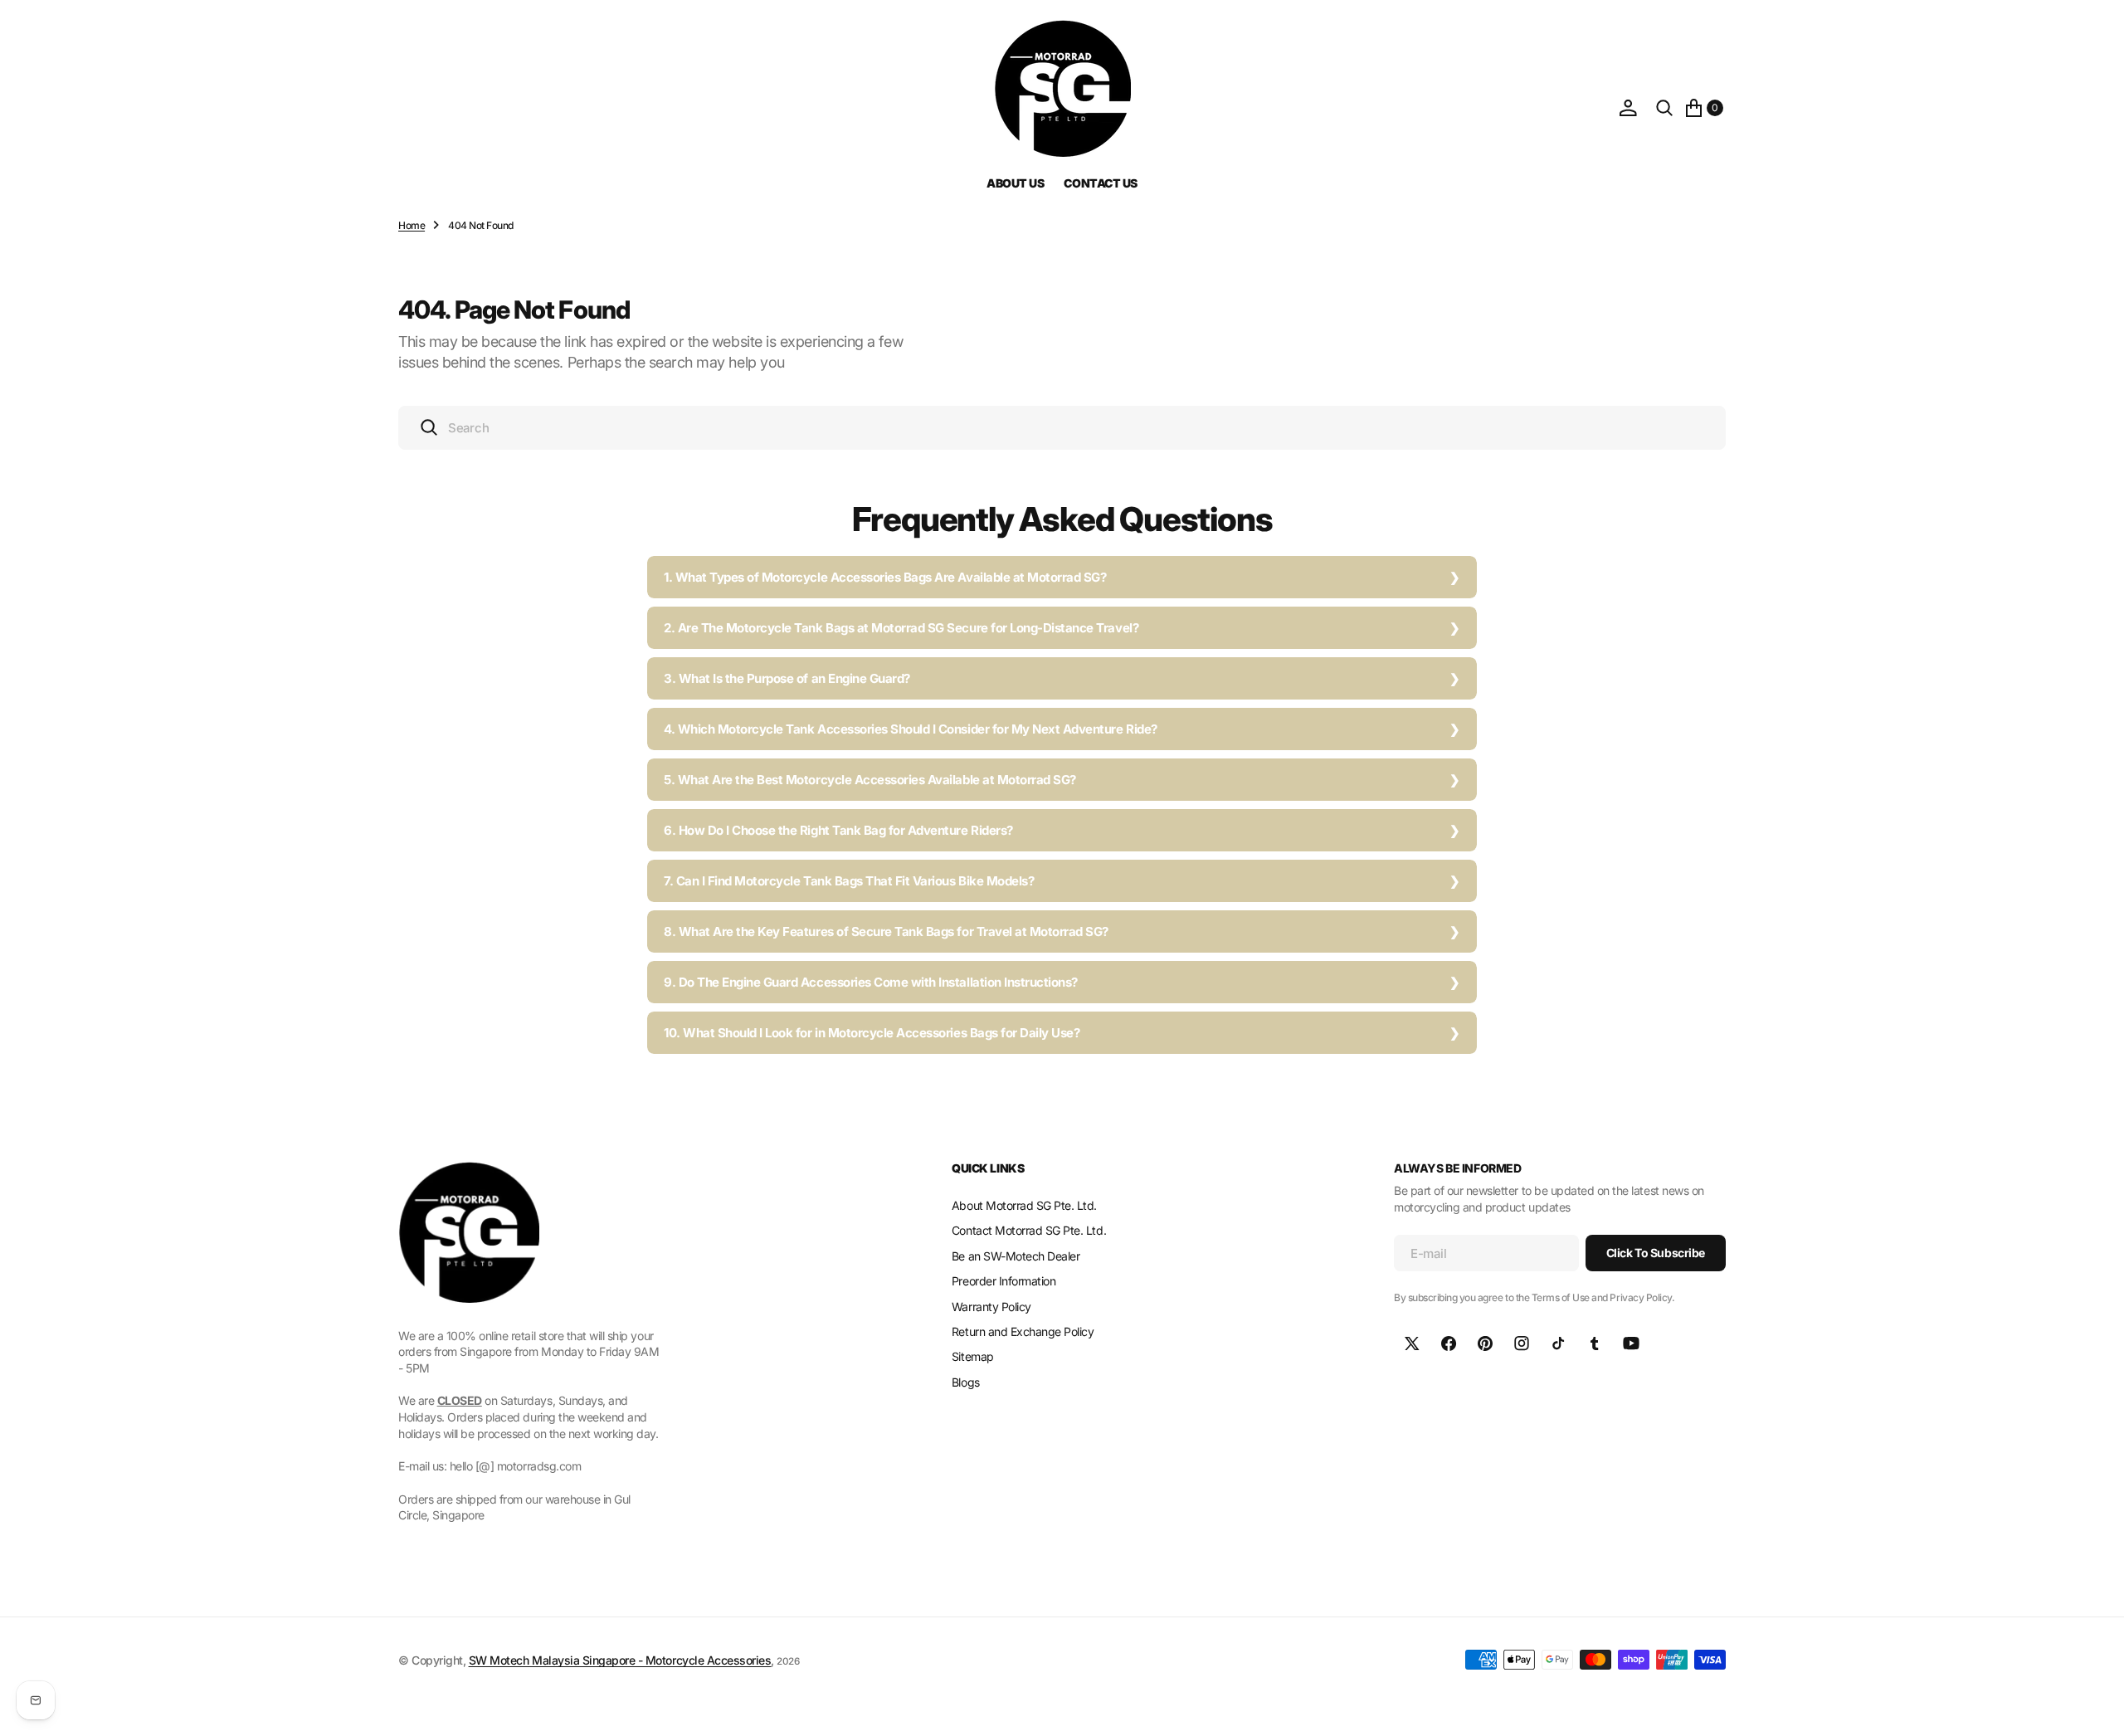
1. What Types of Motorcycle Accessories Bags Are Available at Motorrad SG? (885, 577)
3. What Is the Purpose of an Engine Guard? (787, 678)
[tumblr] (1595, 1343)
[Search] (1664, 108)
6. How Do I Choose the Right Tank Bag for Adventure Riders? (838, 830)
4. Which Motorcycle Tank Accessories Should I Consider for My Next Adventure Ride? (911, 729)
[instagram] (1522, 1343)
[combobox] (1062, 428)
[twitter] (1412, 1343)
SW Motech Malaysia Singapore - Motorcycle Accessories (620, 1660)
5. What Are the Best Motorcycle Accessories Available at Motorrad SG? (870, 780)
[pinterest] (1485, 1343)
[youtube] (1631, 1343)
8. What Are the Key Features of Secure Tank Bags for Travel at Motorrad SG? (886, 931)
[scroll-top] (2096, 1708)
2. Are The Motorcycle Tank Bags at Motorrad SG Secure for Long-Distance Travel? (901, 628)
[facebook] (1449, 1343)
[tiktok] (1558, 1343)
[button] (1628, 108)
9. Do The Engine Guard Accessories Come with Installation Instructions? (871, 982)
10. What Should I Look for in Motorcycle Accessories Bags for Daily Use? (872, 1033)
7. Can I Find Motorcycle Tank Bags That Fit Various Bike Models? (849, 881)
